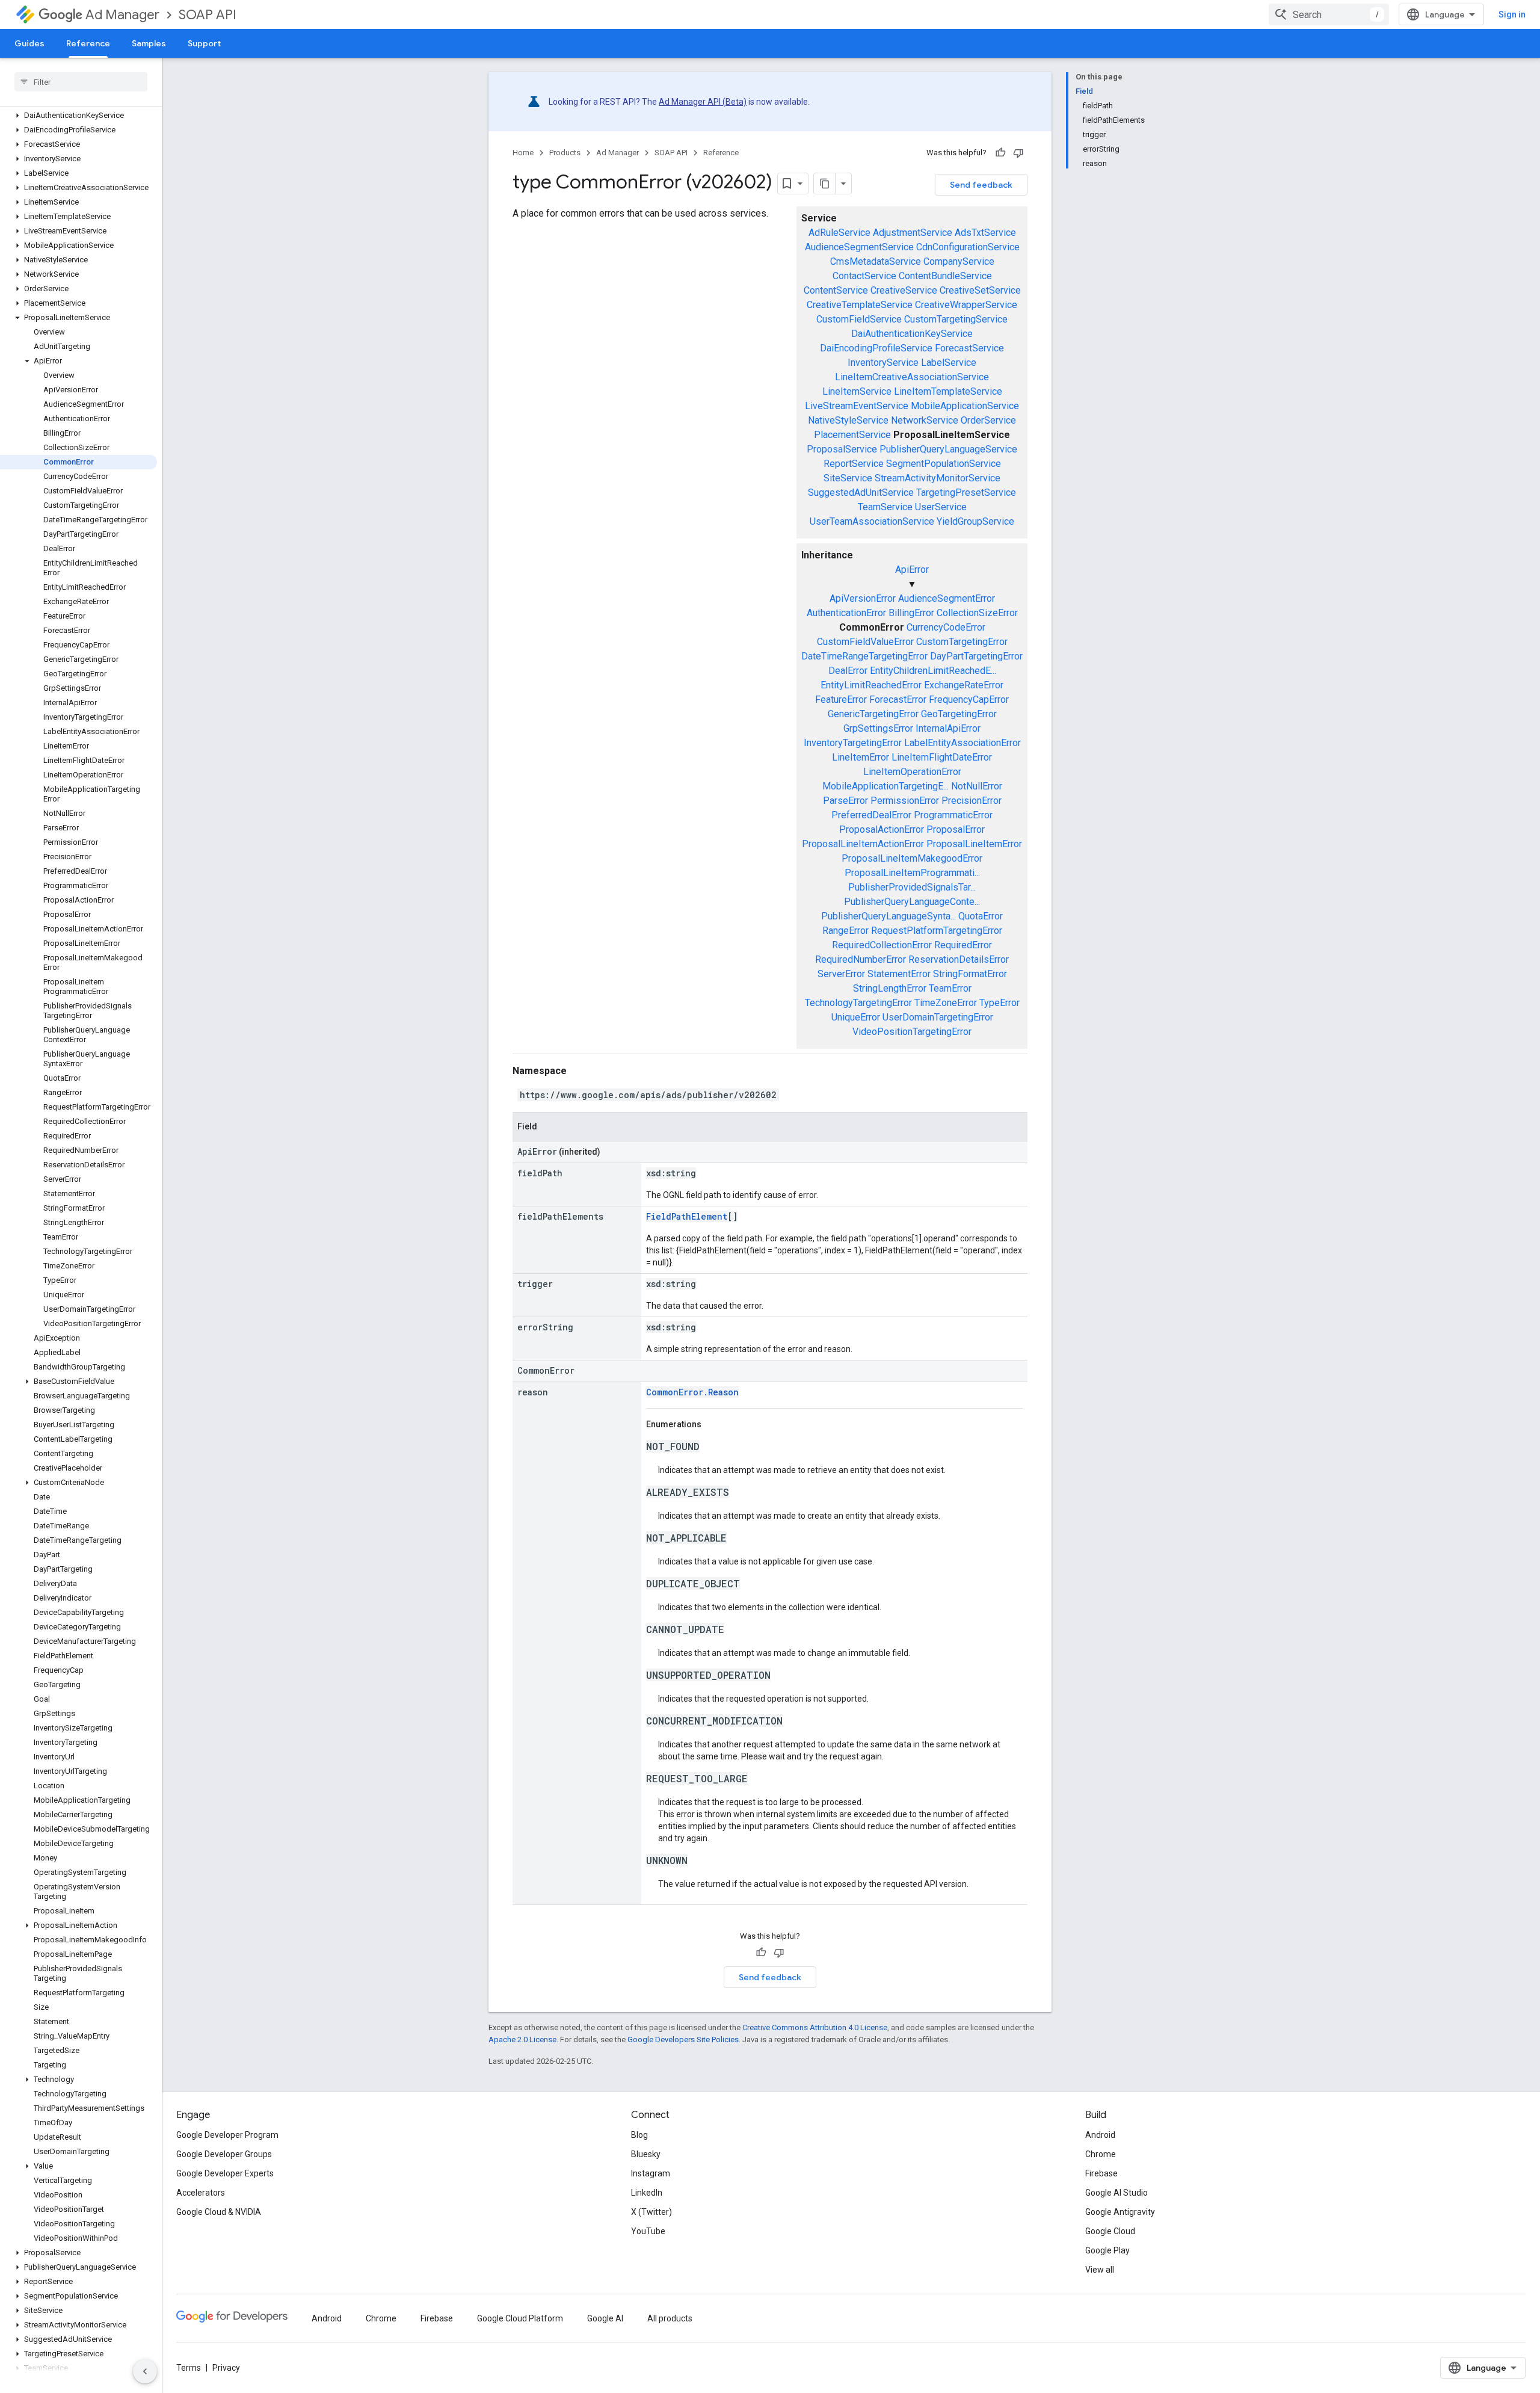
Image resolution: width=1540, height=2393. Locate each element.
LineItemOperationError (912, 772)
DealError (848, 671)
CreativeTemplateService (860, 305)
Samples (149, 43)
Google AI (605, 2318)
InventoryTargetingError (853, 743)
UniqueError (856, 1017)
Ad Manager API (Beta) (703, 102)
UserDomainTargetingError (938, 1017)
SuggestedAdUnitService (861, 492)
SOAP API (208, 15)
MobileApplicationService (965, 406)
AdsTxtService (985, 233)
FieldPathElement (687, 1216)
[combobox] (1329, 14)
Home (523, 153)
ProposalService (842, 449)
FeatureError (841, 699)
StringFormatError (970, 974)
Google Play (1107, 2250)
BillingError (911, 613)
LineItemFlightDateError (942, 757)
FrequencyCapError (969, 699)
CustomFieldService (859, 319)
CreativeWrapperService (966, 305)
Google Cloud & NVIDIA (219, 2212)
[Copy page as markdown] (825, 184)
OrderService (988, 420)
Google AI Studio (1116, 2193)
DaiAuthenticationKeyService (912, 334)
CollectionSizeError (977, 613)
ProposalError (956, 829)
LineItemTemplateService (948, 391)
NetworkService (925, 420)
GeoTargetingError (959, 714)
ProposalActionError (882, 829)
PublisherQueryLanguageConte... (912, 902)
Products (565, 153)
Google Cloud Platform (520, 2318)
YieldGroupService (975, 521)
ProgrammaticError (953, 815)
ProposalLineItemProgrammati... (912, 873)
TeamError (950, 988)
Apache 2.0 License (522, 2039)
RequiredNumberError (861, 959)
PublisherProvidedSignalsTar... (912, 887)
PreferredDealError (871, 815)
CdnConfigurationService (968, 247)
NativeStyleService (848, 420)
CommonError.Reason (692, 1392)
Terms (189, 2368)
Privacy (226, 2368)
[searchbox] (81, 82)
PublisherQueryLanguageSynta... (889, 916)
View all (1100, 2270)
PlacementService (852, 435)
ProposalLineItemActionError (863, 844)
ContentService (836, 290)
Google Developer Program (227, 2135)
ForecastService (969, 348)
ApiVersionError (863, 598)
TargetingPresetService (966, 492)
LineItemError (861, 757)
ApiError (912, 570)
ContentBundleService (945, 276)
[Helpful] (1000, 153)
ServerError (841, 974)
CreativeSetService (980, 290)
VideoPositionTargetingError (912, 1032)
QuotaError (981, 916)
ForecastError (898, 699)
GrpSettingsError (878, 728)
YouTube (648, 2231)
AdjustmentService (913, 233)
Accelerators (201, 2193)
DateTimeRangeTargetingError (864, 656)
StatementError (899, 974)
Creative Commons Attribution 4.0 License (815, 2027)
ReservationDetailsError (959, 959)
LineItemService (857, 391)
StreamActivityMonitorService (938, 478)
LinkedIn (647, 2193)
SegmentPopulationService (944, 464)
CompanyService (959, 261)
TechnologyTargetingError (858, 1003)
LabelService (949, 363)
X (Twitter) (651, 2212)
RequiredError (963, 945)
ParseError (845, 801)
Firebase (1101, 2173)
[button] (79, 116)
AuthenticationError (846, 613)
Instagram (651, 2173)
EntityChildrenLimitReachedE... (933, 671)
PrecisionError (972, 801)
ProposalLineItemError (974, 844)
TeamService (885, 507)
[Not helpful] (1018, 153)
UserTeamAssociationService (872, 521)
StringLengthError (890, 988)
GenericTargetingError (873, 714)
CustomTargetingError (962, 642)
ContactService (864, 276)
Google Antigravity (1120, 2212)
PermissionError (905, 801)
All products (670, 2318)
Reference (88, 43)
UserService (941, 507)
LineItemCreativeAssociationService (912, 377)
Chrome (1101, 2154)
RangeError (845, 931)
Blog (639, 2135)
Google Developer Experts (225, 2173)
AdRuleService (839, 233)
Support (204, 43)
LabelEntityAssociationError (962, 743)
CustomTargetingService (956, 319)
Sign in (1512, 14)
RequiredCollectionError (882, 945)
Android (1100, 2135)
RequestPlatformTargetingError (937, 931)
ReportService (854, 464)
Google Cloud (1110, 2231)
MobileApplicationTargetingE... (885, 786)
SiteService (848, 478)
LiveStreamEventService (857, 406)
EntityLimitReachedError (871, 685)
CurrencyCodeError (946, 627)
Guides (29, 43)
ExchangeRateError (964, 685)
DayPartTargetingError (976, 656)
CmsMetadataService (876, 261)
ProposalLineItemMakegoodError (912, 858)
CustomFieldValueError (865, 642)
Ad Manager (122, 15)
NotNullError (977, 786)
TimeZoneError (946, 1003)
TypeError (999, 1003)
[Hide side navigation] (145, 2371)
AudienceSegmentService (859, 247)
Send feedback (981, 185)
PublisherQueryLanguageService (948, 449)
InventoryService (883, 363)
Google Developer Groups (224, 2154)
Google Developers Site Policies (683, 2039)
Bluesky (646, 2154)
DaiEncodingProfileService (876, 348)
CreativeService (904, 290)
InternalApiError (948, 728)
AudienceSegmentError (947, 598)
